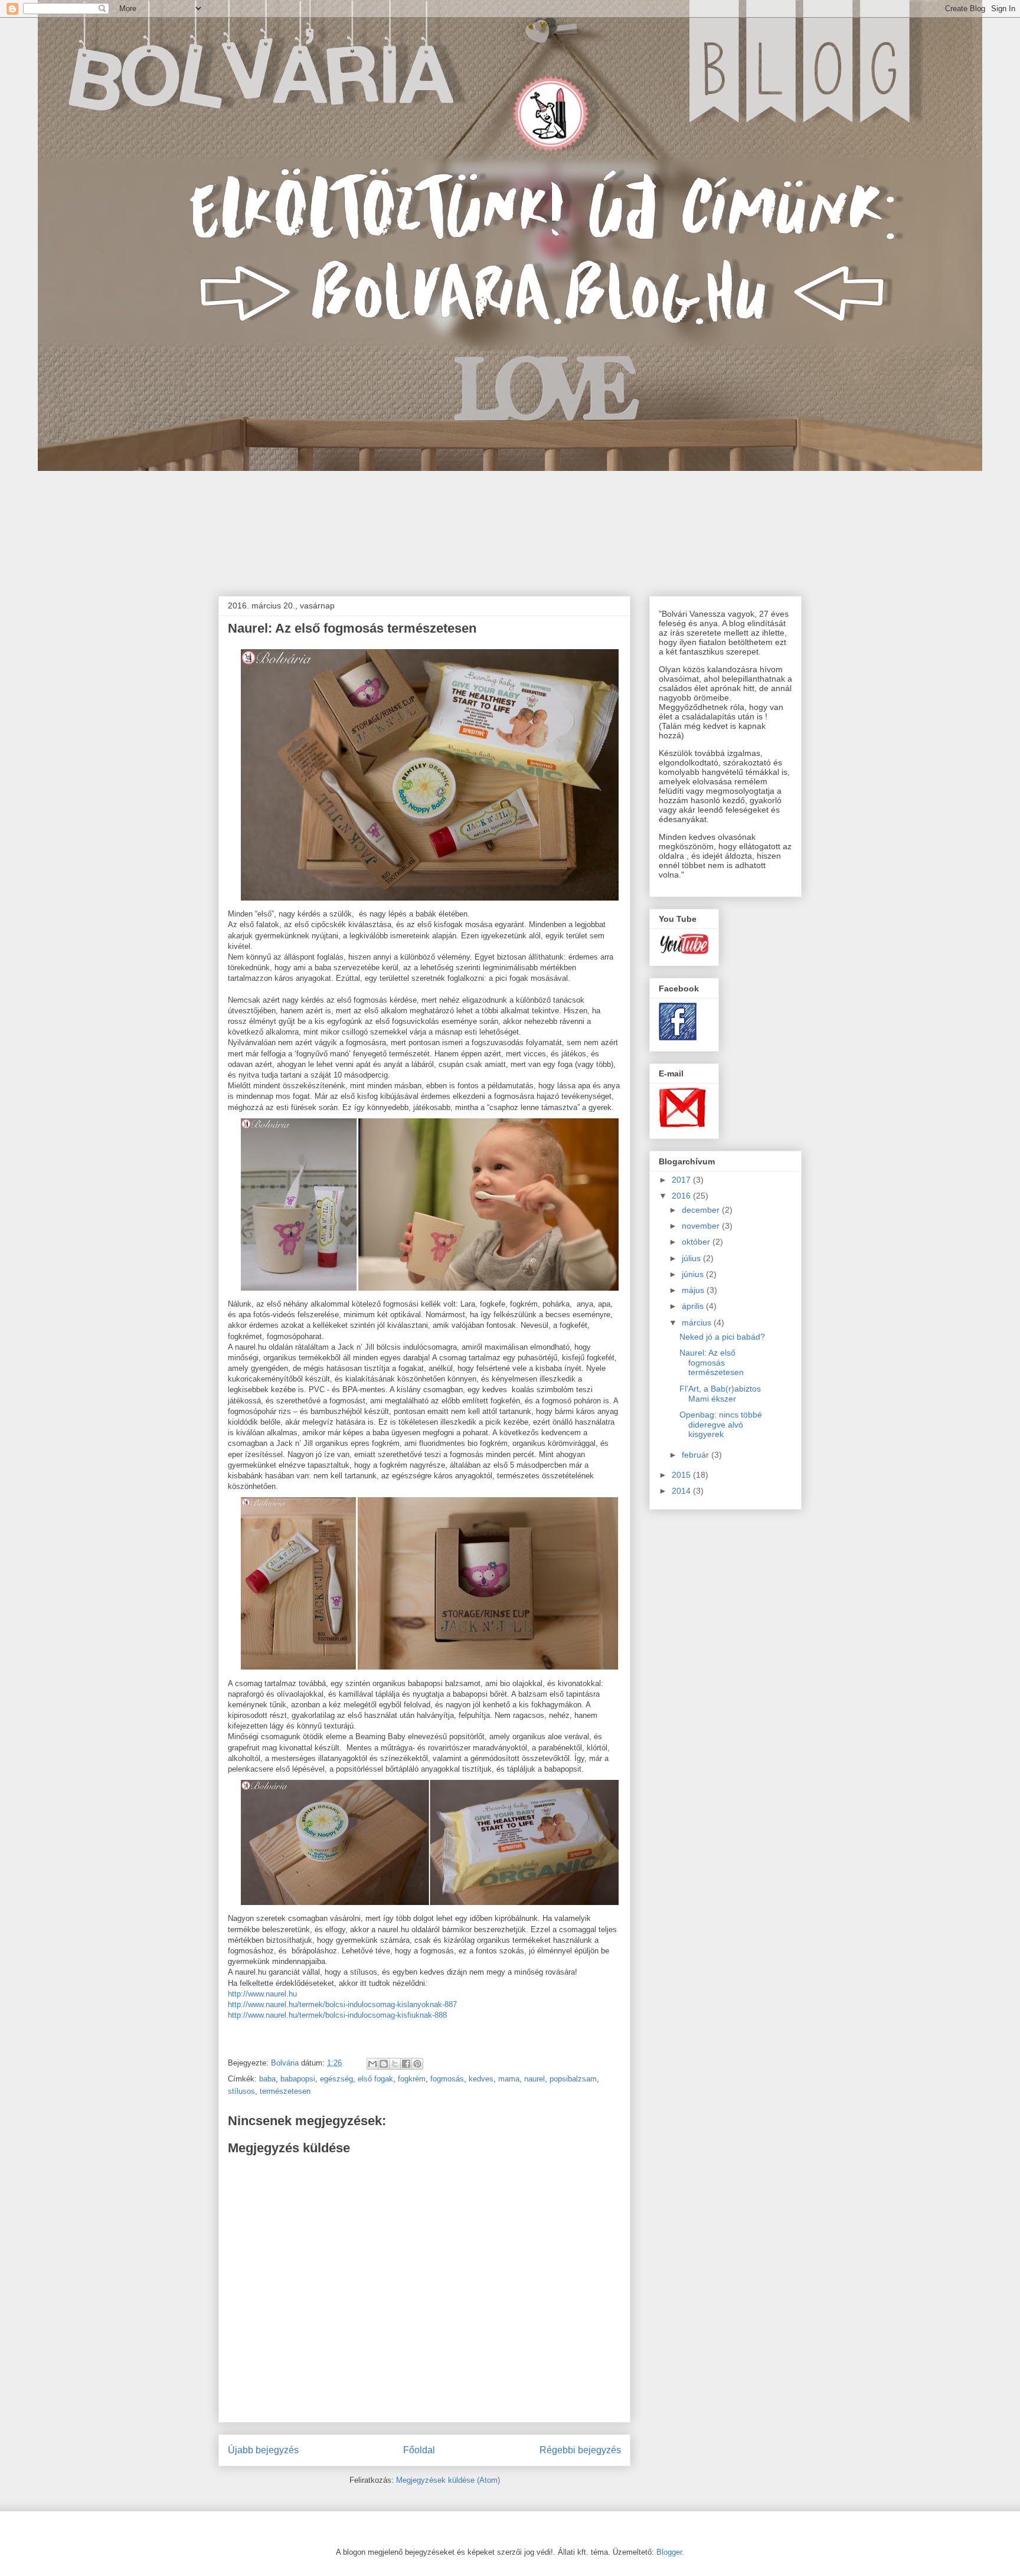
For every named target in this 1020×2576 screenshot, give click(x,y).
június (694, 1274)
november (702, 1226)
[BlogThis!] (384, 2064)
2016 (682, 1196)
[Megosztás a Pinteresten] (417, 2064)
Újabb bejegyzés (263, 2450)
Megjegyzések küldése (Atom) (448, 2480)
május (694, 1290)
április (694, 1306)
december (702, 1210)
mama (509, 2079)
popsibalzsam (573, 2079)
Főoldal (419, 2450)
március (698, 1323)
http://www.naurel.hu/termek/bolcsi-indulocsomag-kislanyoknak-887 (342, 2004)
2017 (682, 1180)
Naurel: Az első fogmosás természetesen (712, 1363)
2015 (682, 1475)
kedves (481, 2079)
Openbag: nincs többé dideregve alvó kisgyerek (721, 1425)
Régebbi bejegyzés (580, 2450)
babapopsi (298, 2079)
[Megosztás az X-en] (395, 2064)
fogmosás (447, 2079)
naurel (534, 2079)
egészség (336, 2079)
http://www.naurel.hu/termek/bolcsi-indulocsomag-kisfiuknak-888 (337, 2015)
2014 (682, 1491)
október (697, 1242)
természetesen (285, 2091)
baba (267, 2079)
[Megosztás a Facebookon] (406, 2064)
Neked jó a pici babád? (722, 1337)
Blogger (669, 2552)
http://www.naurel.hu (262, 1994)
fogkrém (412, 2079)
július (692, 1258)
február (697, 1455)
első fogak (375, 2079)
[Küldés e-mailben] (372, 2064)
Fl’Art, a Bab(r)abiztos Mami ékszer (720, 1394)
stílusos (241, 2091)
